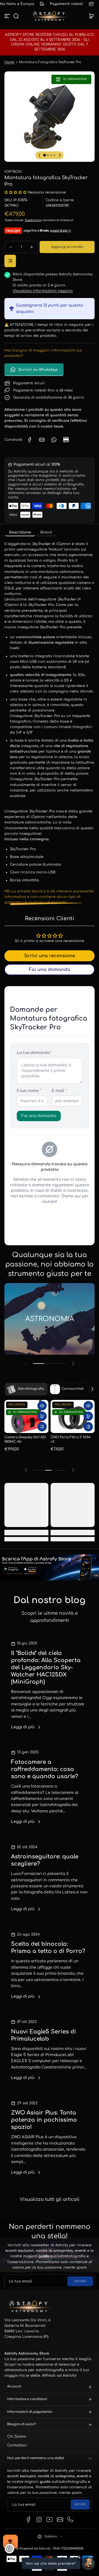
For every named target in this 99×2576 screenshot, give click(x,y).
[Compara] (10, 261)
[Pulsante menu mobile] (8, 16)
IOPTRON (13, 172)
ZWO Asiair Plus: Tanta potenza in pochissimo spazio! (44, 2120)
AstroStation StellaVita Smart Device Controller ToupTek (25, 1442)
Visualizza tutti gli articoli (50, 2199)
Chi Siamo (17, 2437)
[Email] (60, 2519)
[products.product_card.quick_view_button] (42, 1406)
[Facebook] (29, 2519)
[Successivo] (60, 155)
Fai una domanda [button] (50, 970)
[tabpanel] (50, 723)
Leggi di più (23, 1727)
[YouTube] (50, 2519)
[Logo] (50, 16)
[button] (16, 16)
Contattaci (17, 2445)
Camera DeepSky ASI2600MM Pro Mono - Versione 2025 (70, 1443)
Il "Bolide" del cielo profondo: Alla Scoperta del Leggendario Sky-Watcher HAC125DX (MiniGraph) (46, 1667)
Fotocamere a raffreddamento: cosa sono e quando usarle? (45, 1769)
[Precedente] (39, 155)
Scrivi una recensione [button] (50, 956)
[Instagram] (39, 2519)
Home (9, 62)
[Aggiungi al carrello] (42, 1416)
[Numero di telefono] (70, 2519)
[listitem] (20, 532)
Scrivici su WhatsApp (38, 370)
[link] (30, 440)
